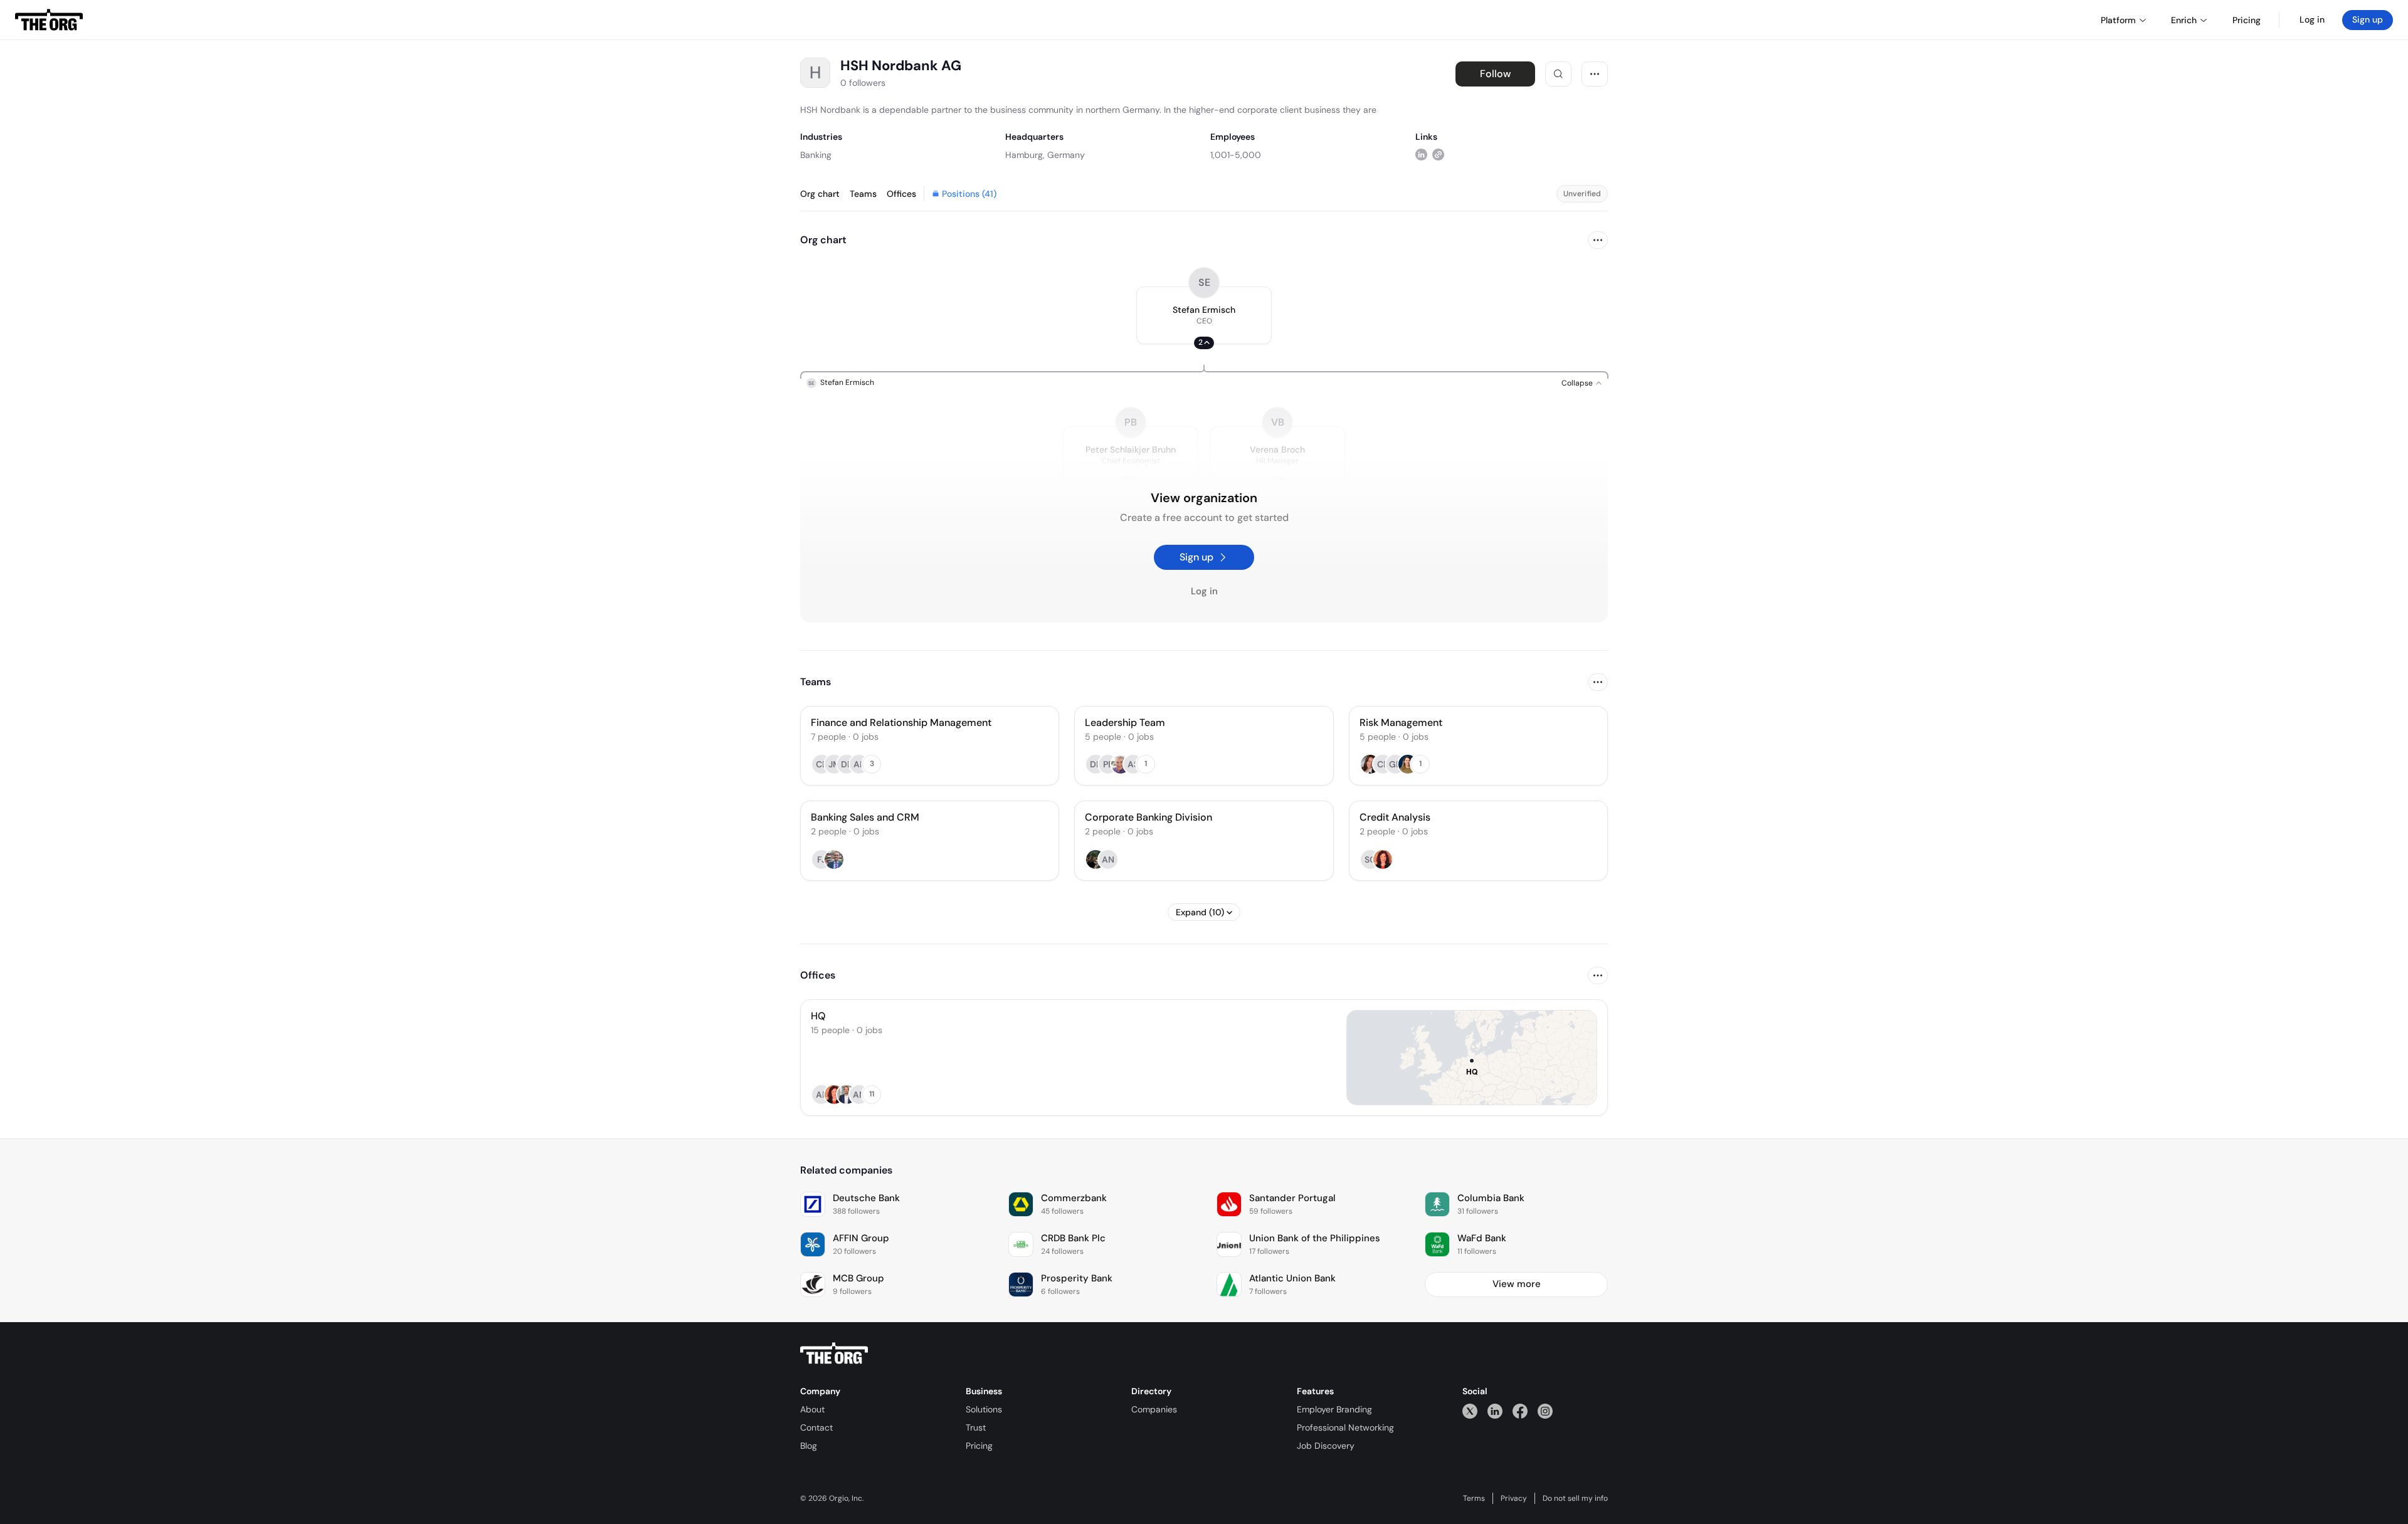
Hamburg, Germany (1045, 155)
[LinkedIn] (1495, 1411)
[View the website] (1438, 155)
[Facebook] (1520, 1411)
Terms (1474, 1498)
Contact (816, 1427)
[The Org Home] (49, 20)
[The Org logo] (834, 1353)
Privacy (1514, 1498)
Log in (2312, 19)
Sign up (2368, 19)
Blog (809, 1446)
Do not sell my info (1575, 1498)
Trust (976, 1427)
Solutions (984, 1409)
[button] (1204, 315)
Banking (816, 155)
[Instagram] (1545, 1411)
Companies (1154, 1409)
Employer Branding (1334, 1409)
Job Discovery (1326, 1446)
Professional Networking (1345, 1427)
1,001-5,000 (1236, 155)
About (812, 1409)
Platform (2118, 20)
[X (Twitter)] (1470, 1411)
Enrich (2184, 20)
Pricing (979, 1446)
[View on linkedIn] (1421, 155)
